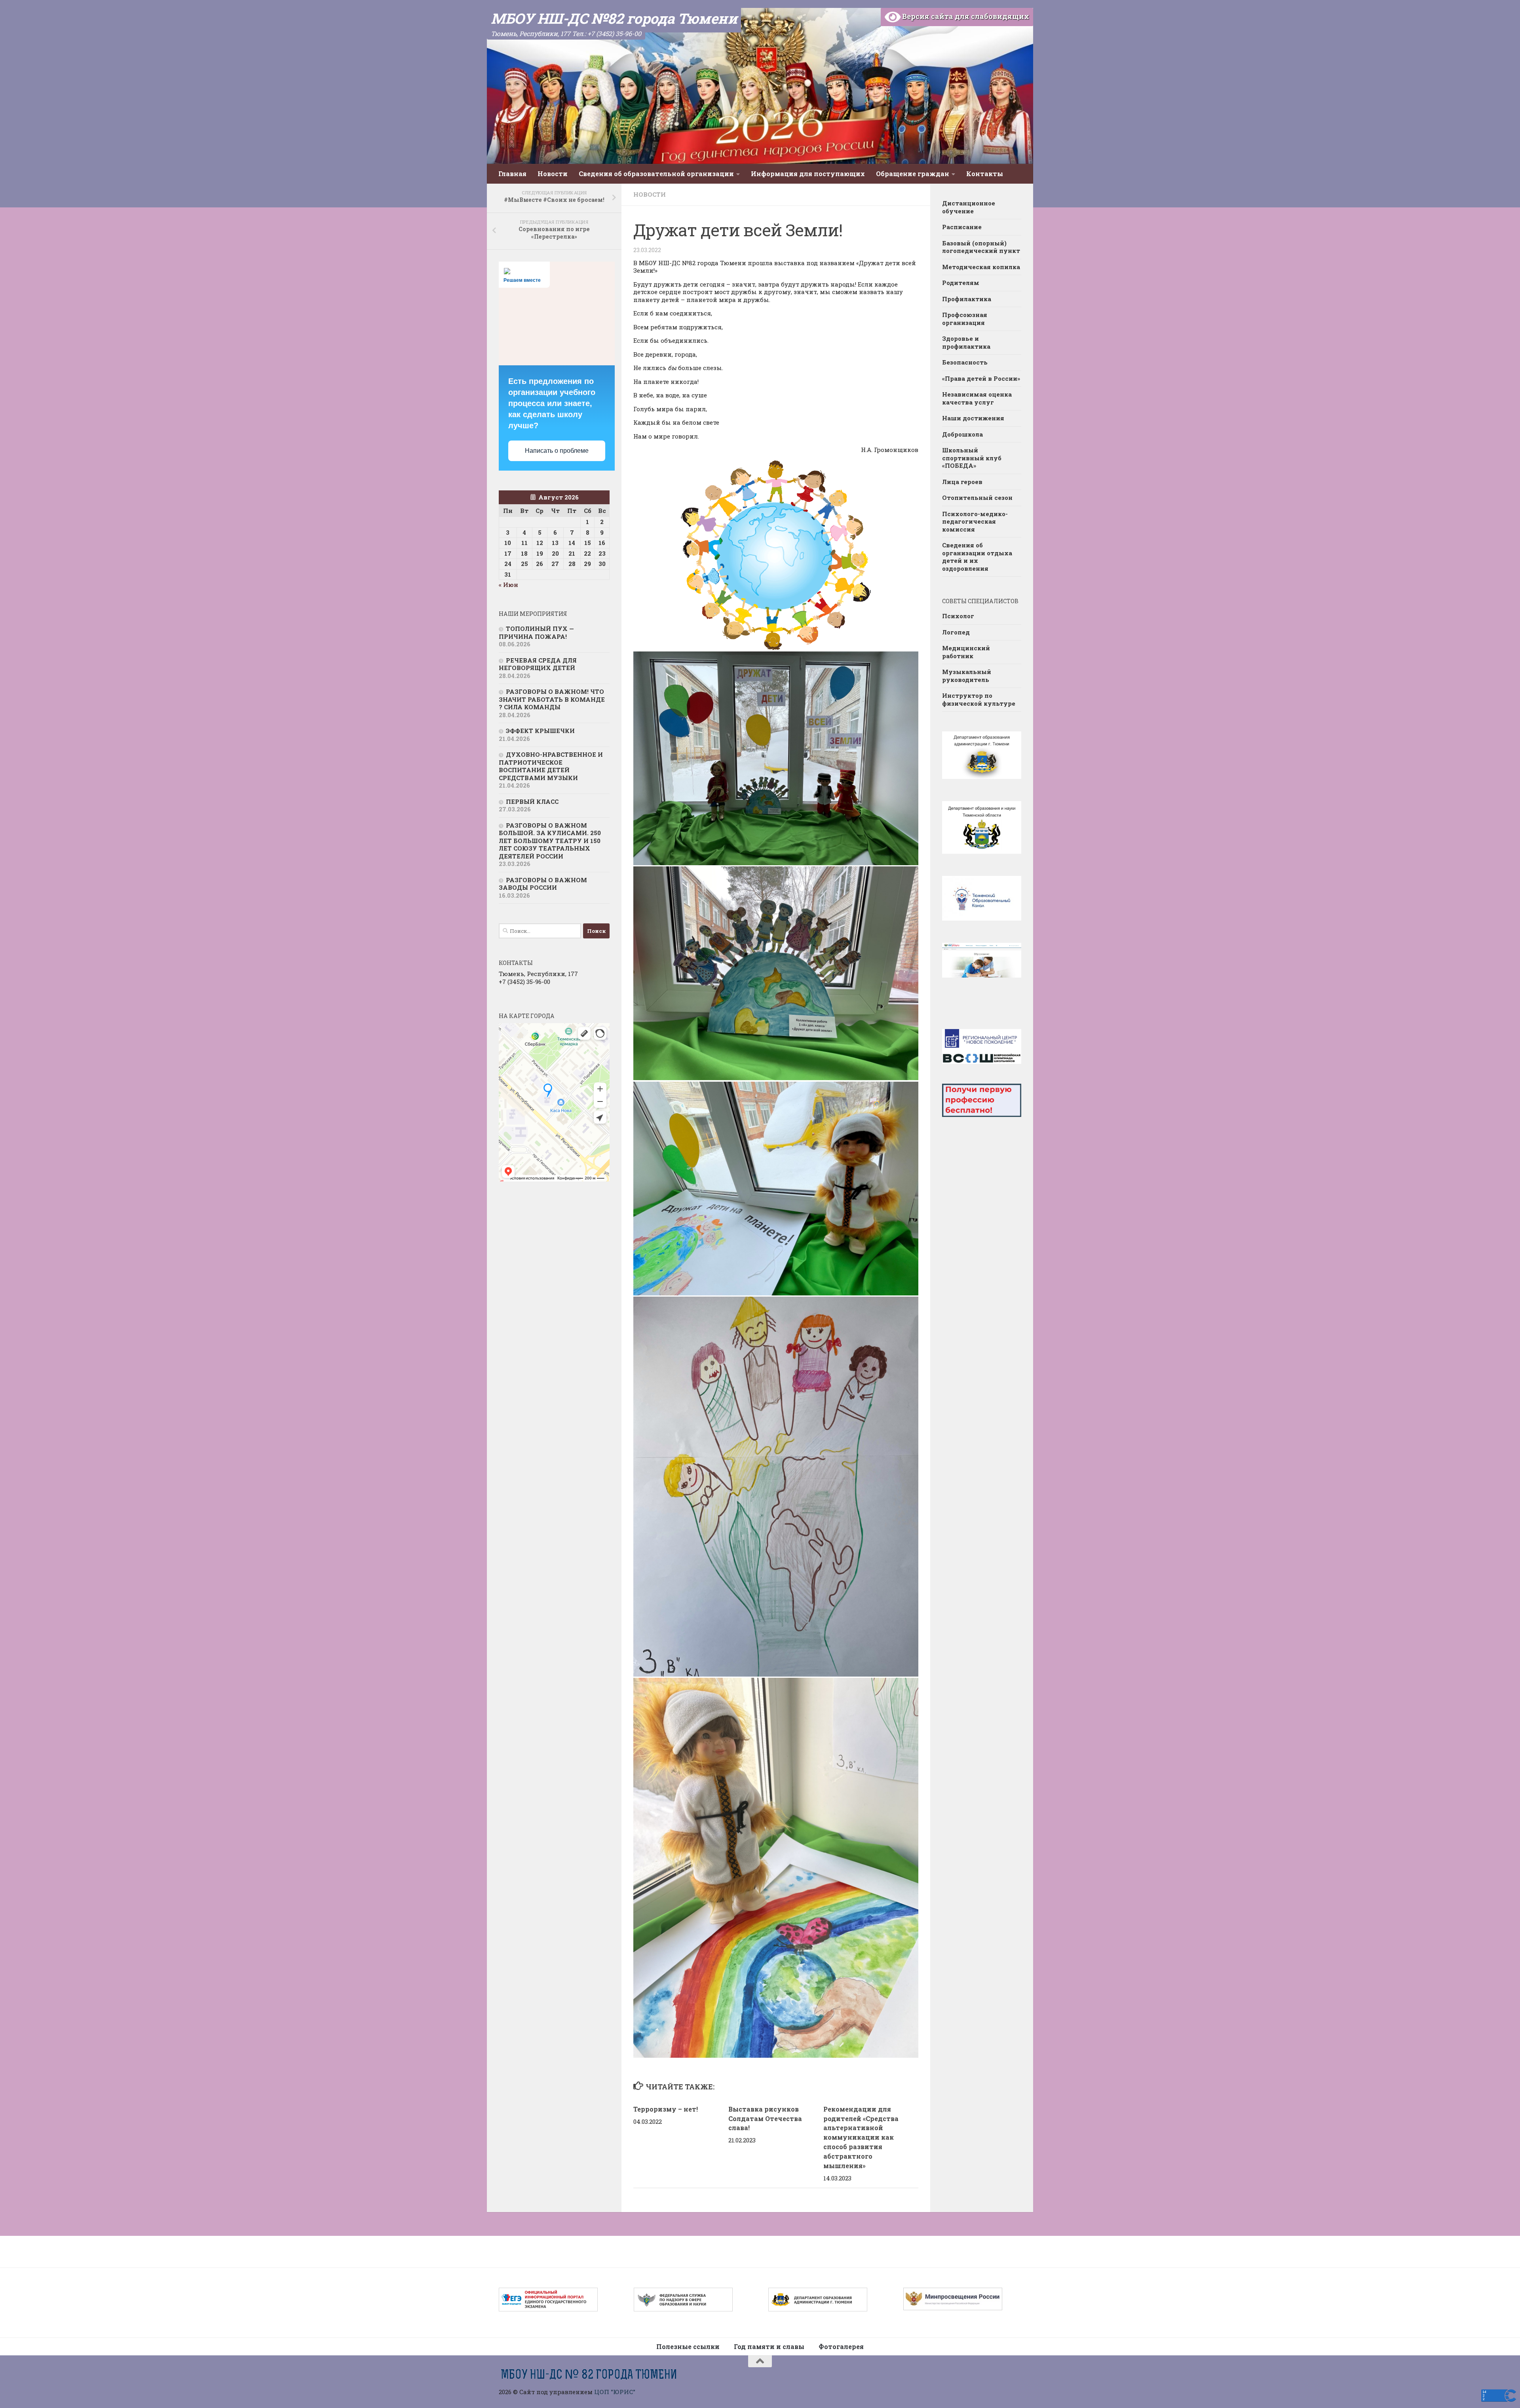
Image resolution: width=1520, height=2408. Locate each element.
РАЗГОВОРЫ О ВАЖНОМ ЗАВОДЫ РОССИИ (543, 884)
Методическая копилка (981, 267)
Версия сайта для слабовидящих (965, 16)
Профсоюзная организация (965, 319)
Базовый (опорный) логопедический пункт (981, 247)
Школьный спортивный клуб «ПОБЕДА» (972, 458)
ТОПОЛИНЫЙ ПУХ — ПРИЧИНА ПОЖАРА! (536, 632)
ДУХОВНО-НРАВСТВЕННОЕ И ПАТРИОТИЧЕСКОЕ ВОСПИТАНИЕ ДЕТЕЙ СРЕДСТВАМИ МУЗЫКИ (551, 766)
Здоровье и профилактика (966, 342)
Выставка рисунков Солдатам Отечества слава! (765, 2118)
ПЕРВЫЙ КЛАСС (532, 801)
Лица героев (962, 482)
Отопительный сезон (977, 498)
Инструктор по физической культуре (979, 699)
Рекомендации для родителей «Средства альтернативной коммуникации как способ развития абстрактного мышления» (861, 2137)
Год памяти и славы (769, 2346)
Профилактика (967, 299)
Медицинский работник (966, 652)
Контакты (985, 174)
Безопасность (965, 362)
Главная (512, 174)
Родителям (961, 283)
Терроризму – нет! (666, 2109)
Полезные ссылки (688, 2346)
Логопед (956, 632)
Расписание (962, 227)
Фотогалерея (841, 2346)
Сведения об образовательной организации (656, 174)
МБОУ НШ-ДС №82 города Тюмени (614, 18)
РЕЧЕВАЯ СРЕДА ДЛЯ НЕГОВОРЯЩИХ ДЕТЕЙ (538, 664)
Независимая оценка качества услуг (977, 398)
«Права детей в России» (981, 378)
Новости (553, 174)
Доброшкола (962, 434)
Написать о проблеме (557, 451)
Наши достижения (973, 418)
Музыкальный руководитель (967, 676)
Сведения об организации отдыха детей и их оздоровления (977, 557)
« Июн (508, 585)
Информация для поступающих (808, 174)
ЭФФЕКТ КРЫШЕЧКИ (540, 731)
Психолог (958, 616)
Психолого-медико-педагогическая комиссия (975, 521)
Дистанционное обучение (969, 207)
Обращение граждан (913, 174)
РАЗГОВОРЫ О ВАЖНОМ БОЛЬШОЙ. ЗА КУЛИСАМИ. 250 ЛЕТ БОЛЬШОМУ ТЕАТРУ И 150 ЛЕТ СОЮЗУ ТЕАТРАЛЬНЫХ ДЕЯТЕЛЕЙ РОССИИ (550, 841)
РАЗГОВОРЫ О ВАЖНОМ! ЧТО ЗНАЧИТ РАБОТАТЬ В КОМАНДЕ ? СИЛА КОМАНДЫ (552, 699)
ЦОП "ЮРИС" (615, 2392)
